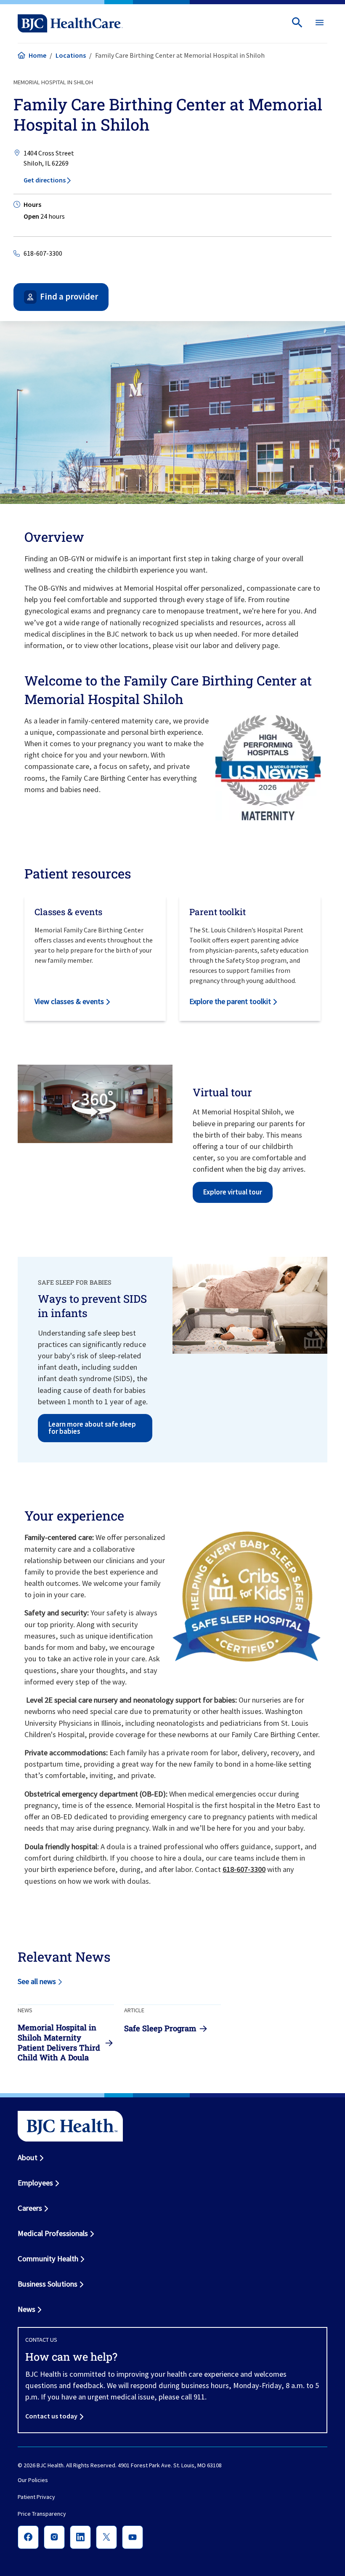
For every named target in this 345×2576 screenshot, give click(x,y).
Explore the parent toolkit (230, 1001)
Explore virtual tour (233, 1192)
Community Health (48, 2259)
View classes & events (69, 1001)
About (28, 2157)
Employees (35, 2183)
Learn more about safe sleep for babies (92, 1428)
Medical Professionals (53, 2233)
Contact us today (51, 2416)
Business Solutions (48, 2284)
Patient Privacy (36, 2497)
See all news (37, 1981)
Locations (71, 55)
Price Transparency (42, 2514)
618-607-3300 (43, 253)
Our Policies (33, 2480)
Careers (30, 2208)
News (27, 2309)
